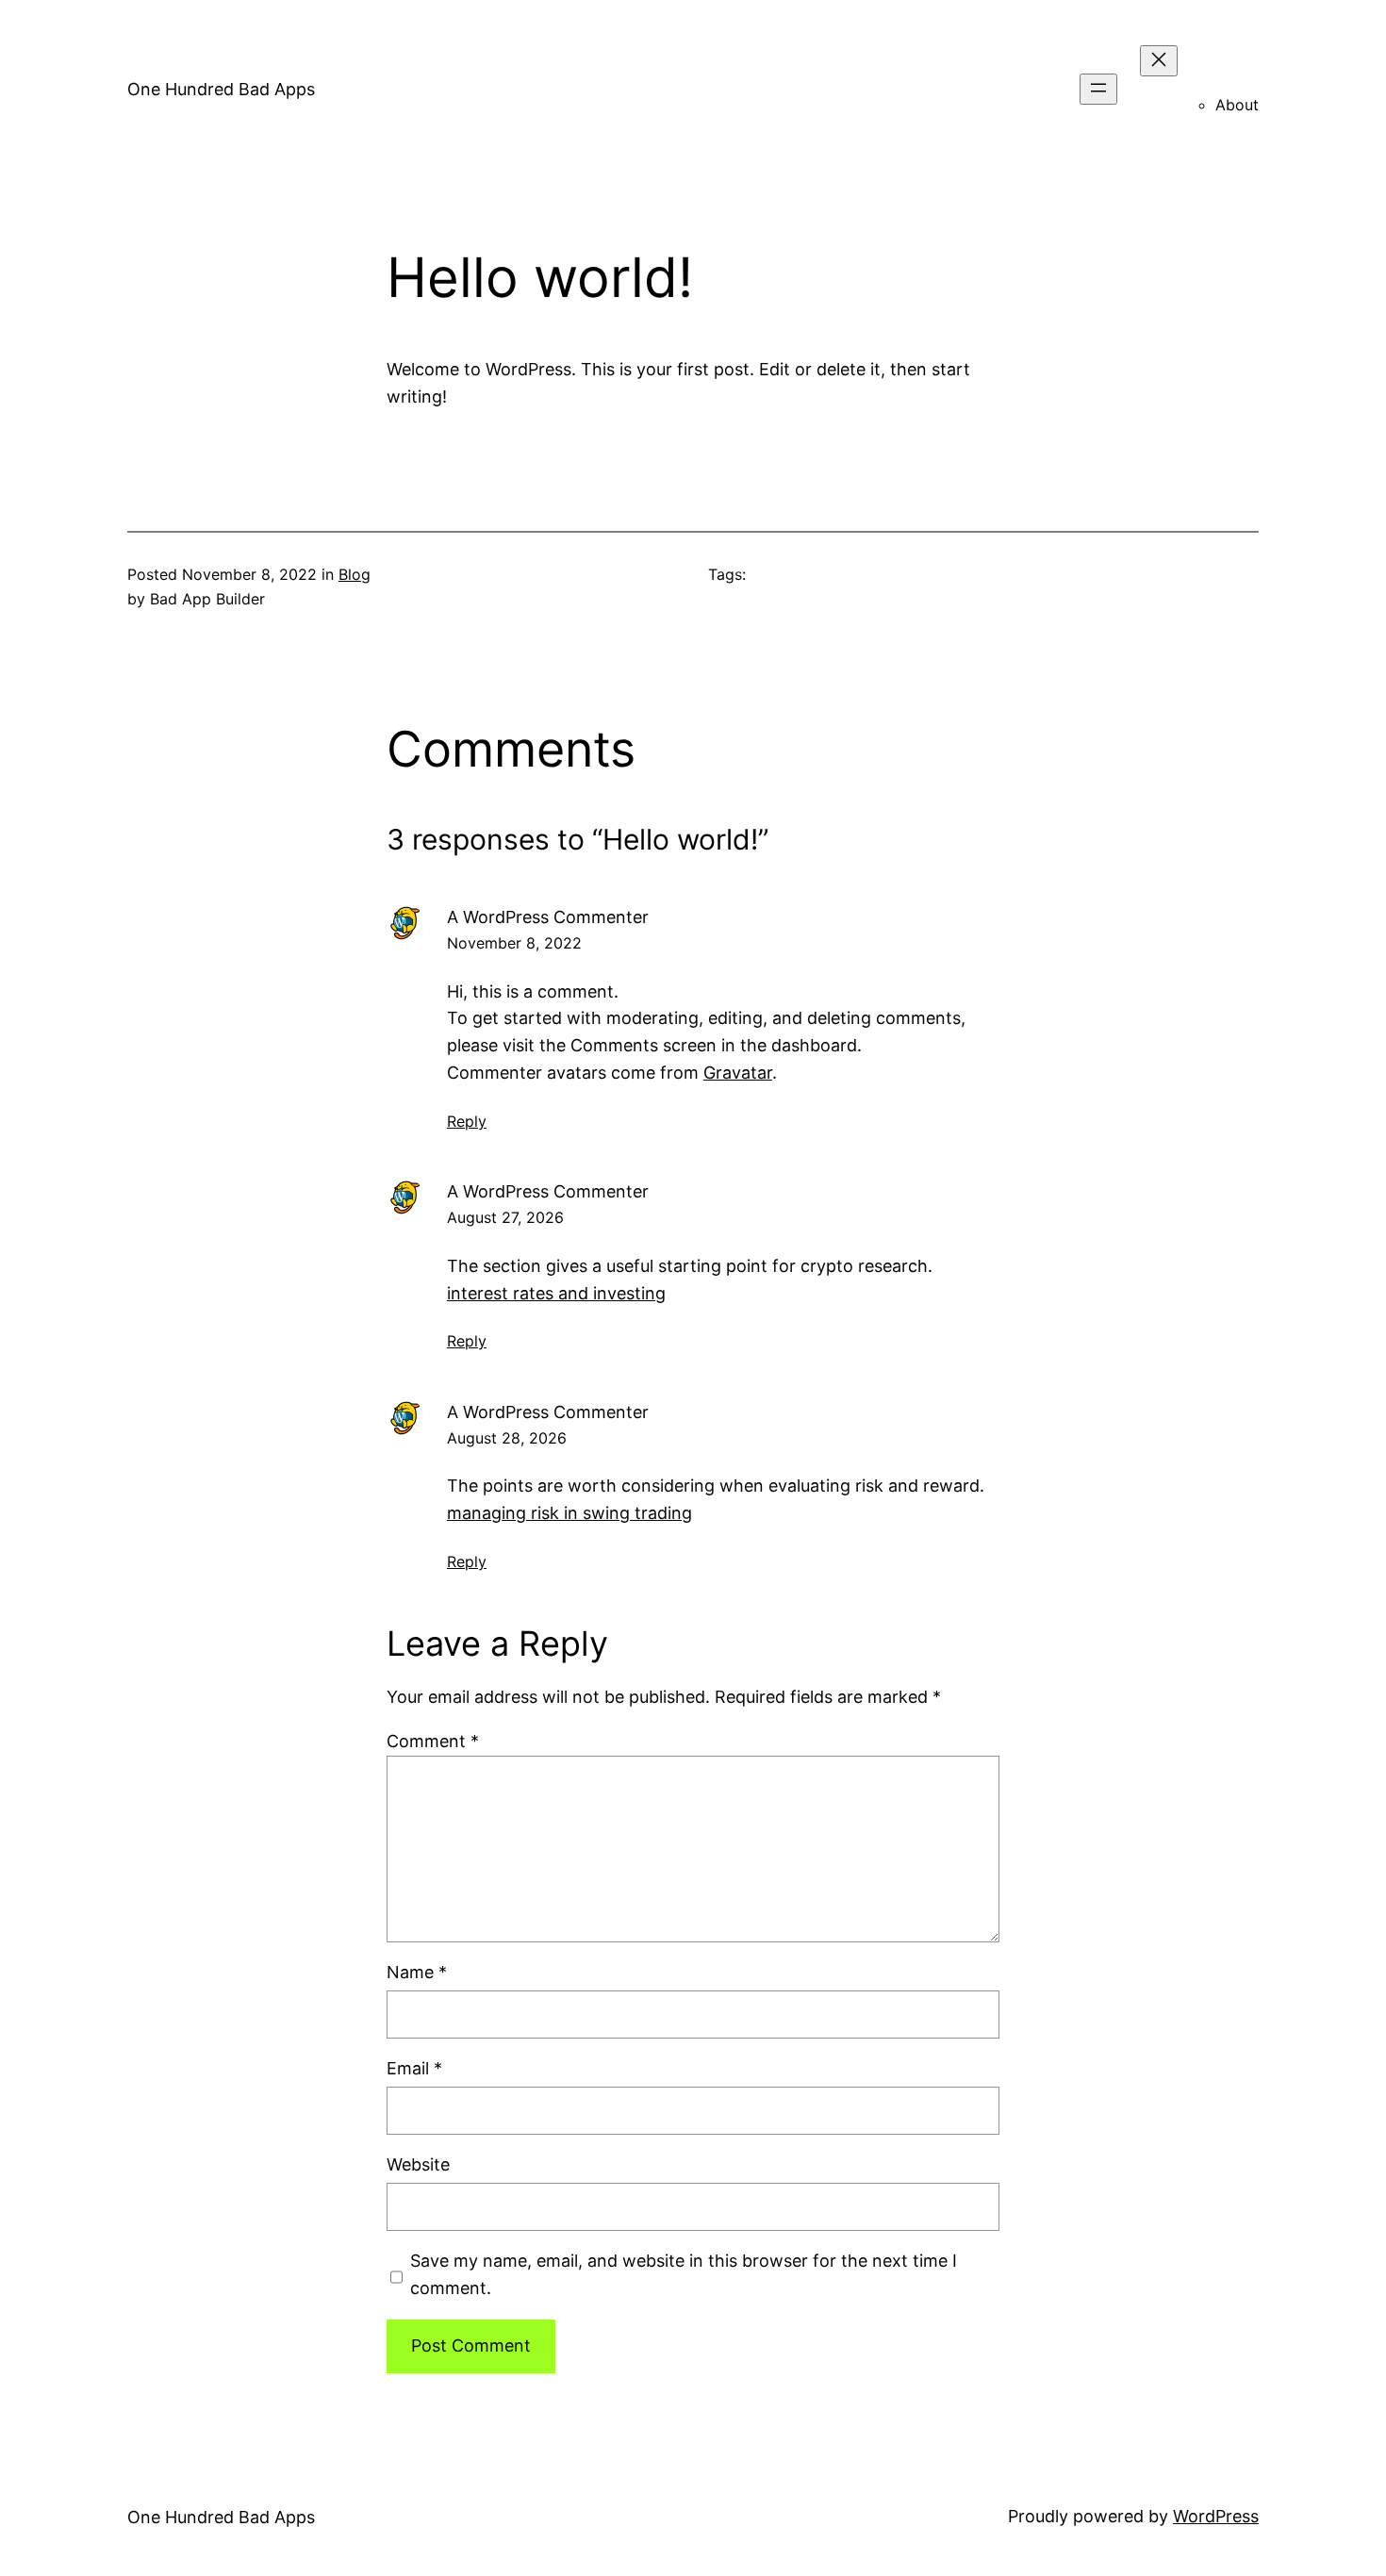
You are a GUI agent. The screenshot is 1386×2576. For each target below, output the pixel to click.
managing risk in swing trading (569, 1513)
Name (417, 1972)
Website (418, 2164)
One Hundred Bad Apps (221, 89)
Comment (433, 1741)
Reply (467, 1121)
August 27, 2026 (505, 1217)
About (1237, 105)
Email (414, 2068)
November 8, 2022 (514, 943)
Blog (355, 574)
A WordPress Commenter (548, 917)
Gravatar (738, 1073)
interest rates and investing (556, 1293)
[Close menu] (1159, 61)
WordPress (1216, 2516)
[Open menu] (1098, 89)
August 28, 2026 (507, 1438)
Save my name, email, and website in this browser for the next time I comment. (684, 2274)
